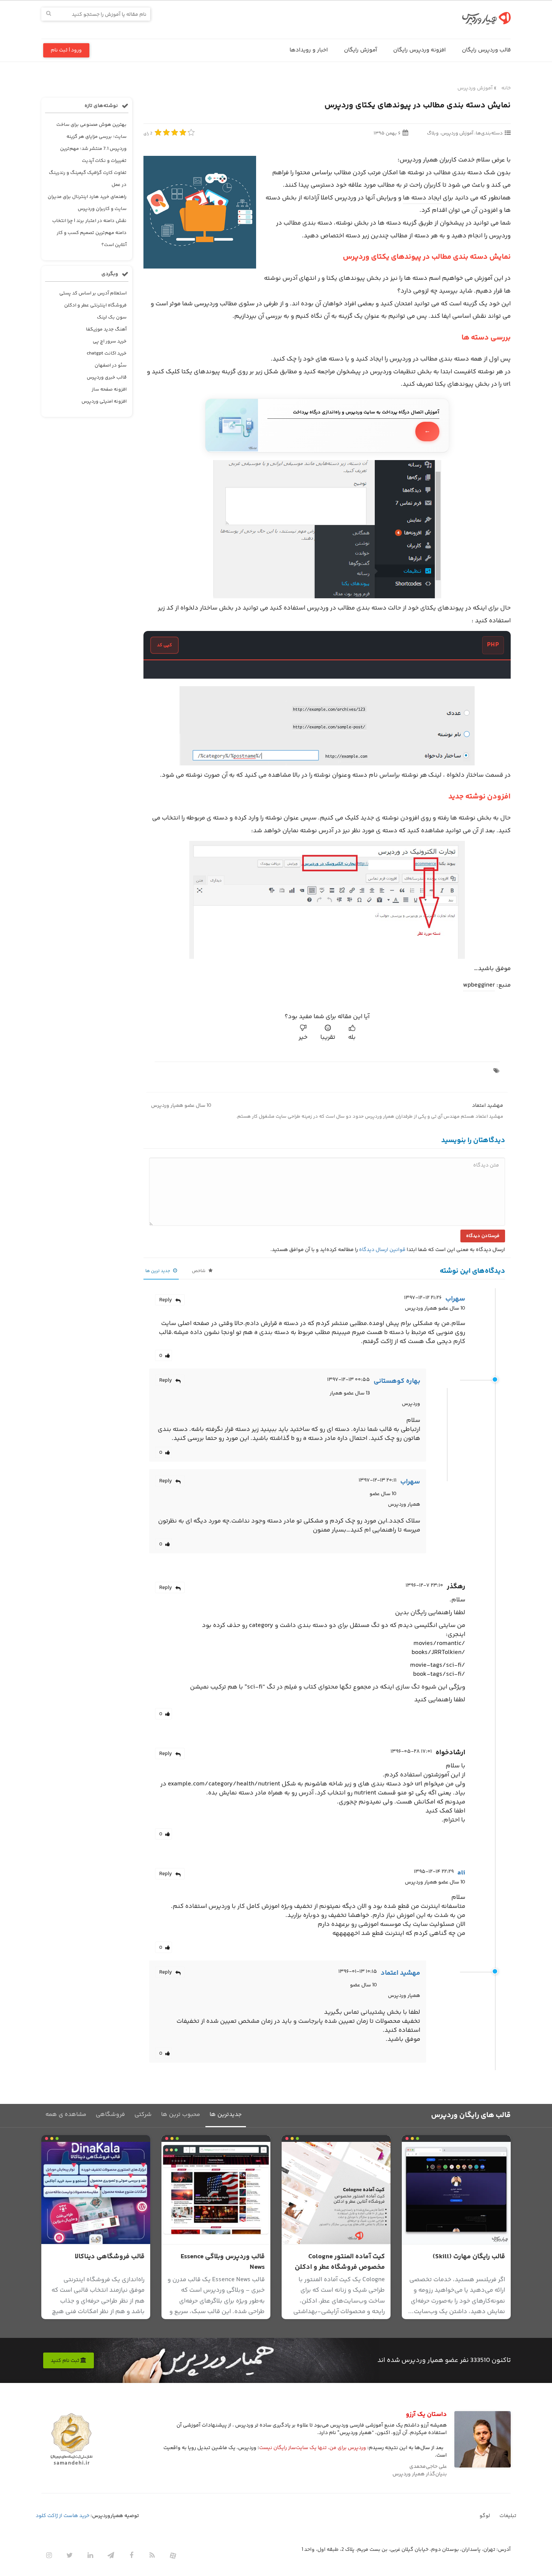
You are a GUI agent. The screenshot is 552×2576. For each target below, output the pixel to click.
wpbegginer (479, 985)
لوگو (485, 2516)
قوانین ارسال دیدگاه (382, 1250)
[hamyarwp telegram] (111, 2556)
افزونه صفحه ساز (109, 389)
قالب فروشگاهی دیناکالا (110, 2257)
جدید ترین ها (158, 1271)
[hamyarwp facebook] (131, 2556)
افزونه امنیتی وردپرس (104, 401)
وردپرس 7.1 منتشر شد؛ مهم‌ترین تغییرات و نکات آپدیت (93, 155)
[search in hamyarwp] (49, 14)
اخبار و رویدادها (309, 50)
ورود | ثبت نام (66, 50)
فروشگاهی (110, 2115)
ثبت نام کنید (66, 2361)
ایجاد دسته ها (422, 198)
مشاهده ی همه (66, 2115)
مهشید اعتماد (488, 1106)
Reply (166, 1300)
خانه (506, 88)
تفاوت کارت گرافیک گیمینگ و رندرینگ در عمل (88, 179)
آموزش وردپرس (475, 88)
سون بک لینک (112, 317)
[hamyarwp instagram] (49, 2556)
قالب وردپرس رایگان (486, 50)
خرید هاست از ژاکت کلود (63, 2516)
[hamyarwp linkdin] (90, 2556)
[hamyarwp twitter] (69, 2556)
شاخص (199, 1271)
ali (461, 1873)
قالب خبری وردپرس (107, 377)
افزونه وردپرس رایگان (419, 50)
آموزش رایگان (360, 50)
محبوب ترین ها (181, 2115)
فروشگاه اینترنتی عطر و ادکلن (95, 305)
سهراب (455, 1299)
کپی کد (164, 645)
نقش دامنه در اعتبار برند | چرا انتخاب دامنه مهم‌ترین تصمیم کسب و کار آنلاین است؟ (89, 233)
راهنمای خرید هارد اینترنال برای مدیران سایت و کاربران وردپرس (87, 203)
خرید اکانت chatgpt (107, 353)
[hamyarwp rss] (152, 2556)
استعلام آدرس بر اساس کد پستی (93, 293)
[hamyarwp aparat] (173, 2556)
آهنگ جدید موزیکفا (106, 329)
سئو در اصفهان (111, 365)
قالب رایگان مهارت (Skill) (469, 2257)
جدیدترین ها (226, 2115)
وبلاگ (433, 133)
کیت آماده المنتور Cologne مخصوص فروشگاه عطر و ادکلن (340, 2262)
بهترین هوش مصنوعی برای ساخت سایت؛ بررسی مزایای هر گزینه (91, 131)
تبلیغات (508, 2516)
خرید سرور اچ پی (110, 341)
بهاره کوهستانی (397, 1381)
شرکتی (143, 2115)
